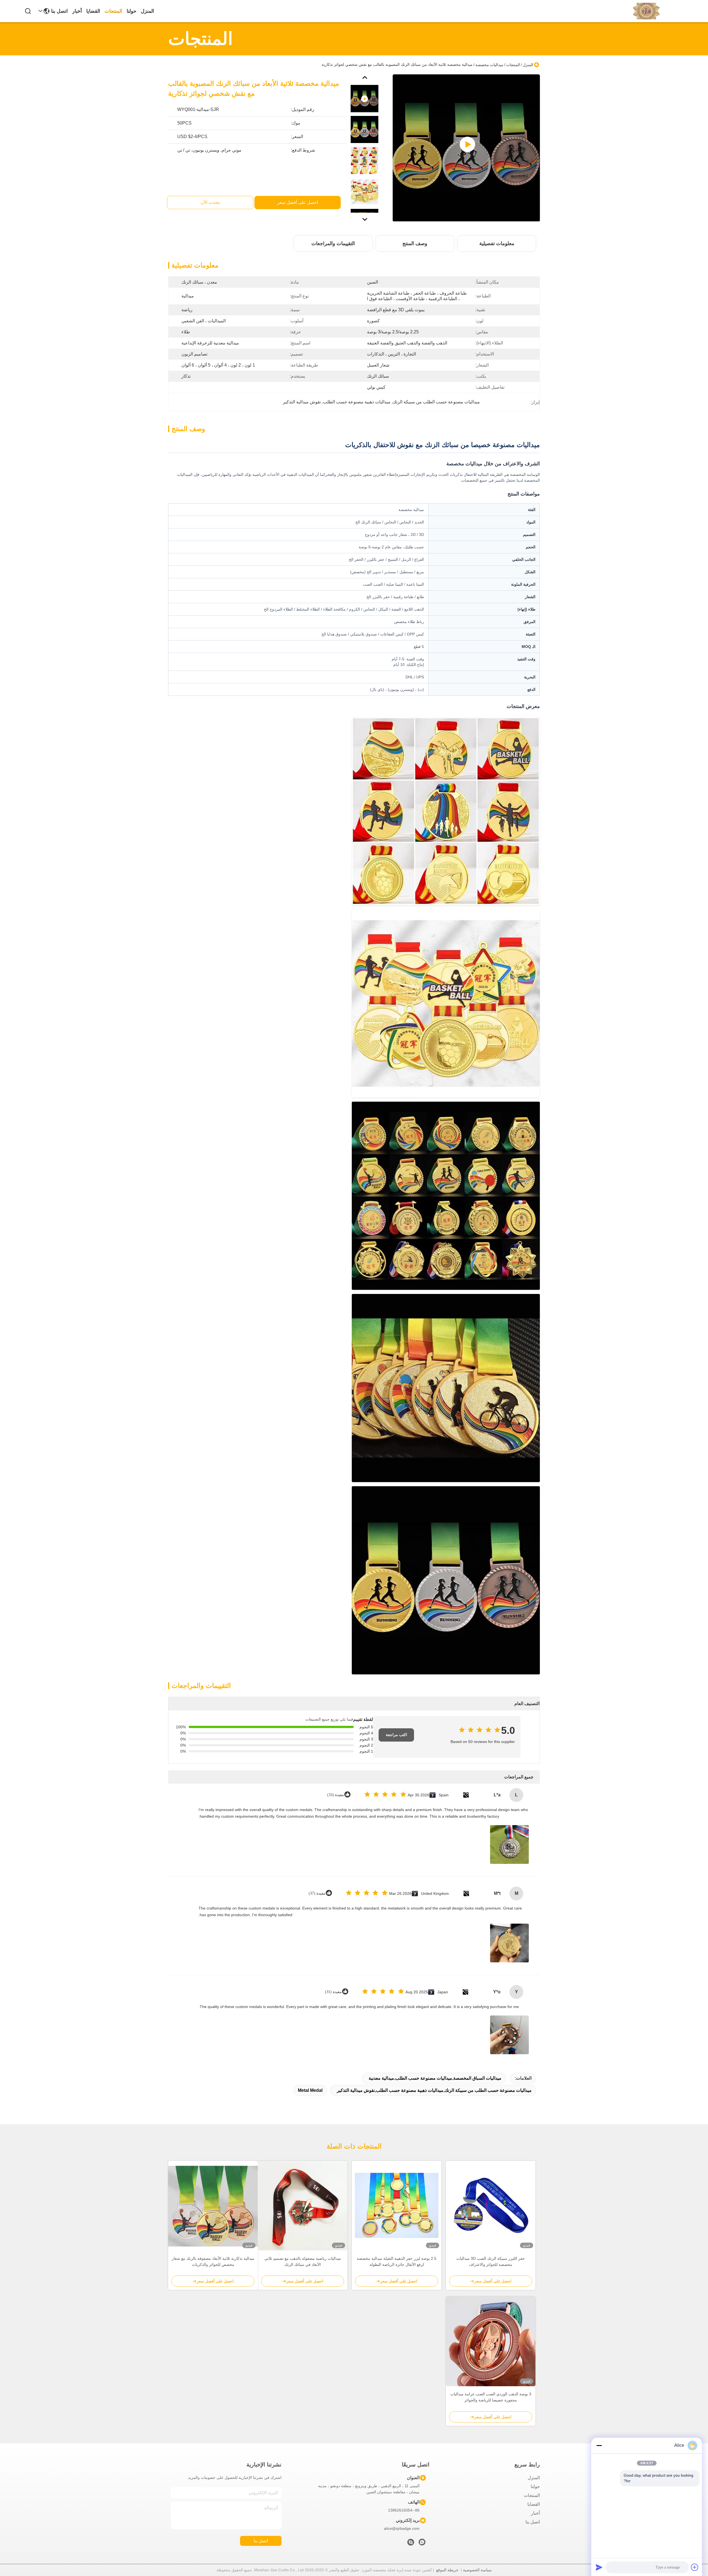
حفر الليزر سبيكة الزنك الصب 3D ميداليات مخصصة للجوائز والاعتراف (491, 2261)
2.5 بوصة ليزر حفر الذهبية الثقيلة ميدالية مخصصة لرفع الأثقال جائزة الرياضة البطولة (397, 2261)
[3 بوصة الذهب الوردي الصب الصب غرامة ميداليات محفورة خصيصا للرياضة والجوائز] (491, 2341)
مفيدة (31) (333, 1992)
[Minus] (599, 2445)
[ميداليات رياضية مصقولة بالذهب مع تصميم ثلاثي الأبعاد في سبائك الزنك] (303, 2206)
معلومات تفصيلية (497, 243)
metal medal (310, 2090)
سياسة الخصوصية (477, 2570)
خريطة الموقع (447, 2570)
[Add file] (695, 2567)
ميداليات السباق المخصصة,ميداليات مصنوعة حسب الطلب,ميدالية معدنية (435, 2078)
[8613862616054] (422, 2544)
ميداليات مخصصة (489, 65)
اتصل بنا (59, 11)
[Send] (599, 2567)
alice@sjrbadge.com (402, 2528)
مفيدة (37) (317, 1893)
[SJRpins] (411, 2544)
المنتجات (113, 11)
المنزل (147, 11)
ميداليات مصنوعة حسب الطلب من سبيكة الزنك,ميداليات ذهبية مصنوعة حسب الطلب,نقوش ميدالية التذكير (434, 2090)
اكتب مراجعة (396, 1735)
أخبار (77, 11)
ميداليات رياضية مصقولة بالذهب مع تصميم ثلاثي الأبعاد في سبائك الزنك (303, 2261)
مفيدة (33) (336, 1795)
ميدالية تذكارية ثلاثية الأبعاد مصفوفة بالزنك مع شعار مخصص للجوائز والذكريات (213, 2261)
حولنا (132, 11)
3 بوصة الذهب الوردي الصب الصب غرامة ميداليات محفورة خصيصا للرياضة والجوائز (491, 2397)
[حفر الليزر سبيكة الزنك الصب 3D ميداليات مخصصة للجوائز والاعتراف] (491, 2206)
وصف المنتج (415, 243)
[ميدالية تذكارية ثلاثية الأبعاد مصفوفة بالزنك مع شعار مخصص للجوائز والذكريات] (213, 2206)
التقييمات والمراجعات (333, 243)
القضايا (93, 11)
